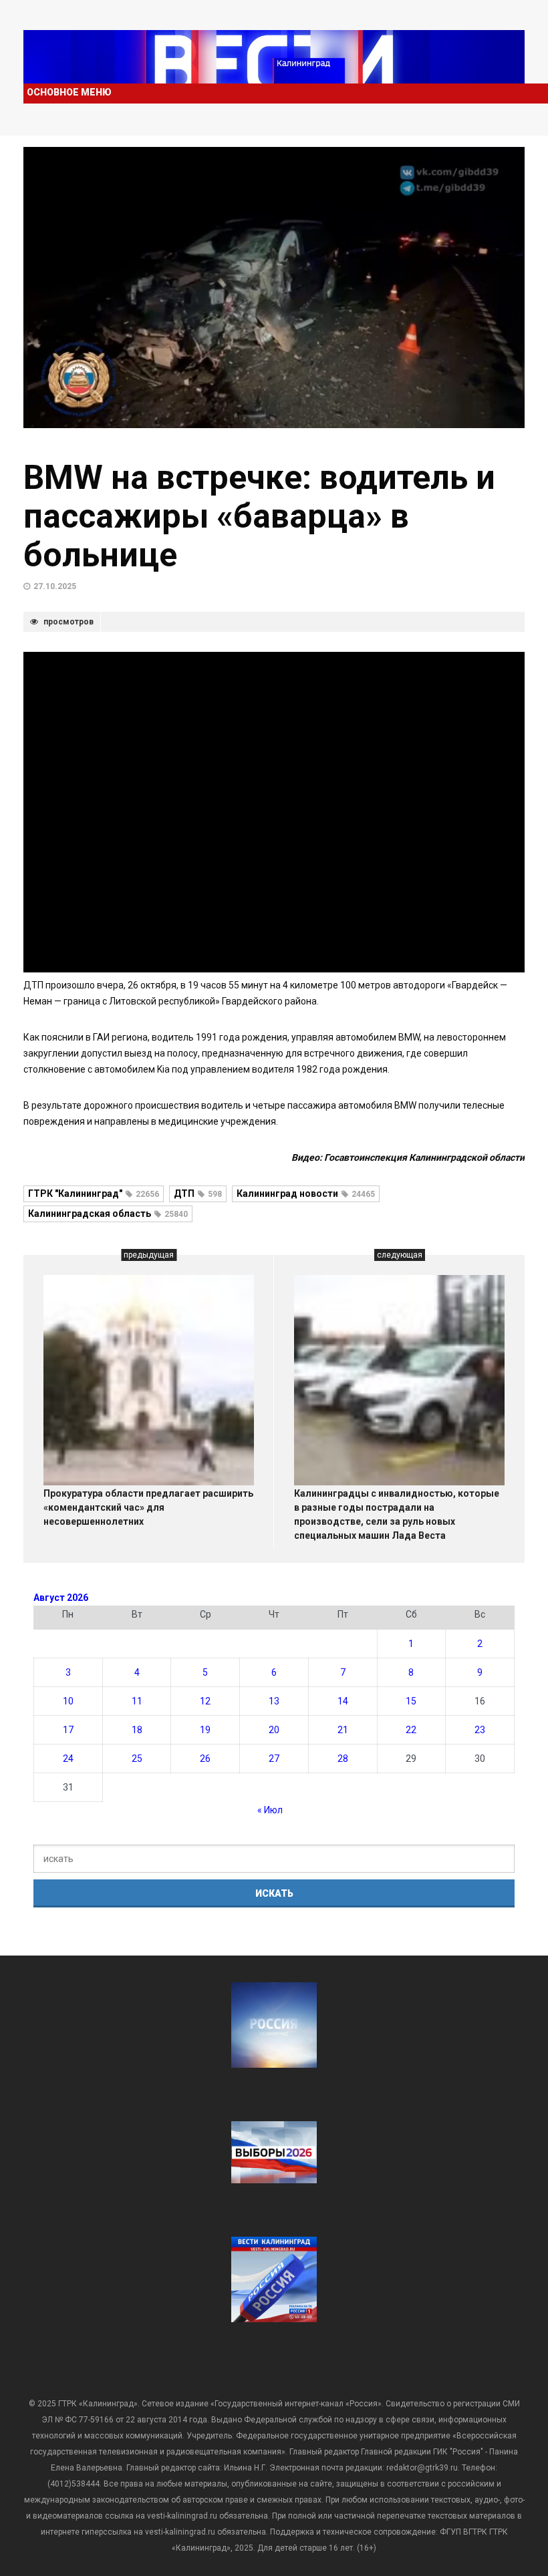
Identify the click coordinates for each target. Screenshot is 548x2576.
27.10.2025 (55, 586)
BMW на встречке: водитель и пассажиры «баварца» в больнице (259, 516)
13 (274, 1701)
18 (137, 1730)
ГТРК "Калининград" (94, 1193)
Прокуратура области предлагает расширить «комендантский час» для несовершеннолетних (148, 1507)
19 (205, 1730)
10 (68, 1701)
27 (274, 1759)
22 (411, 1730)
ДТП (198, 1193)
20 (274, 1730)
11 (137, 1701)
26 (205, 1759)
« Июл (270, 1810)
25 (137, 1759)
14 (343, 1701)
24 (68, 1759)
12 (205, 1701)
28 (343, 1759)
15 (411, 1701)
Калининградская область (108, 1214)
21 (343, 1730)
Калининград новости (306, 1193)
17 (68, 1730)
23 (480, 1730)
